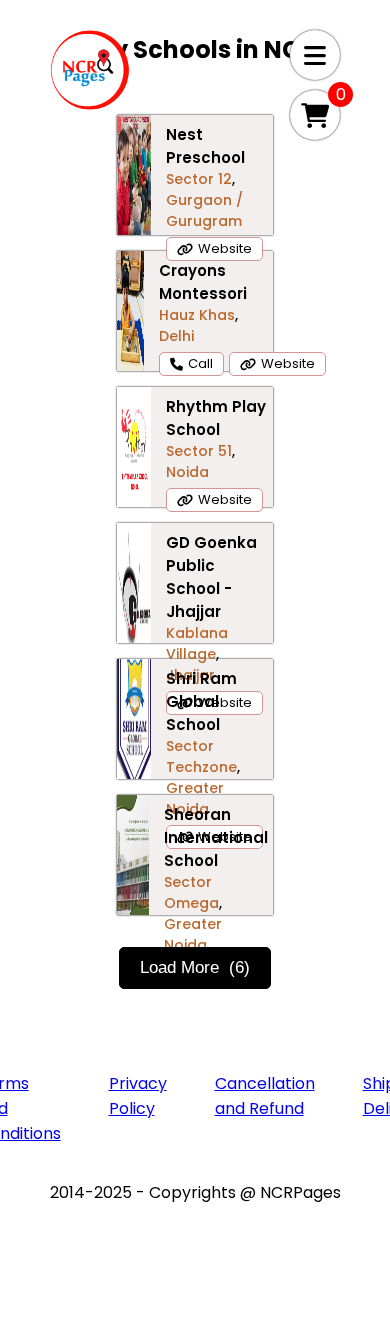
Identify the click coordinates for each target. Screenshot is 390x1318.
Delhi (176, 336)
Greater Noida (195, 798)
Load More (195, 967)
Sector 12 (199, 179)
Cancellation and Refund (265, 1096)
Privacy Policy (138, 1096)
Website (225, 248)
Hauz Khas (197, 315)
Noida (187, 472)
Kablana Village (197, 643)
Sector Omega (191, 892)
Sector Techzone (201, 756)
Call (200, 363)
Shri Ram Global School (201, 701)
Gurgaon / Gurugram (204, 210)
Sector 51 (199, 451)
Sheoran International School (216, 837)
